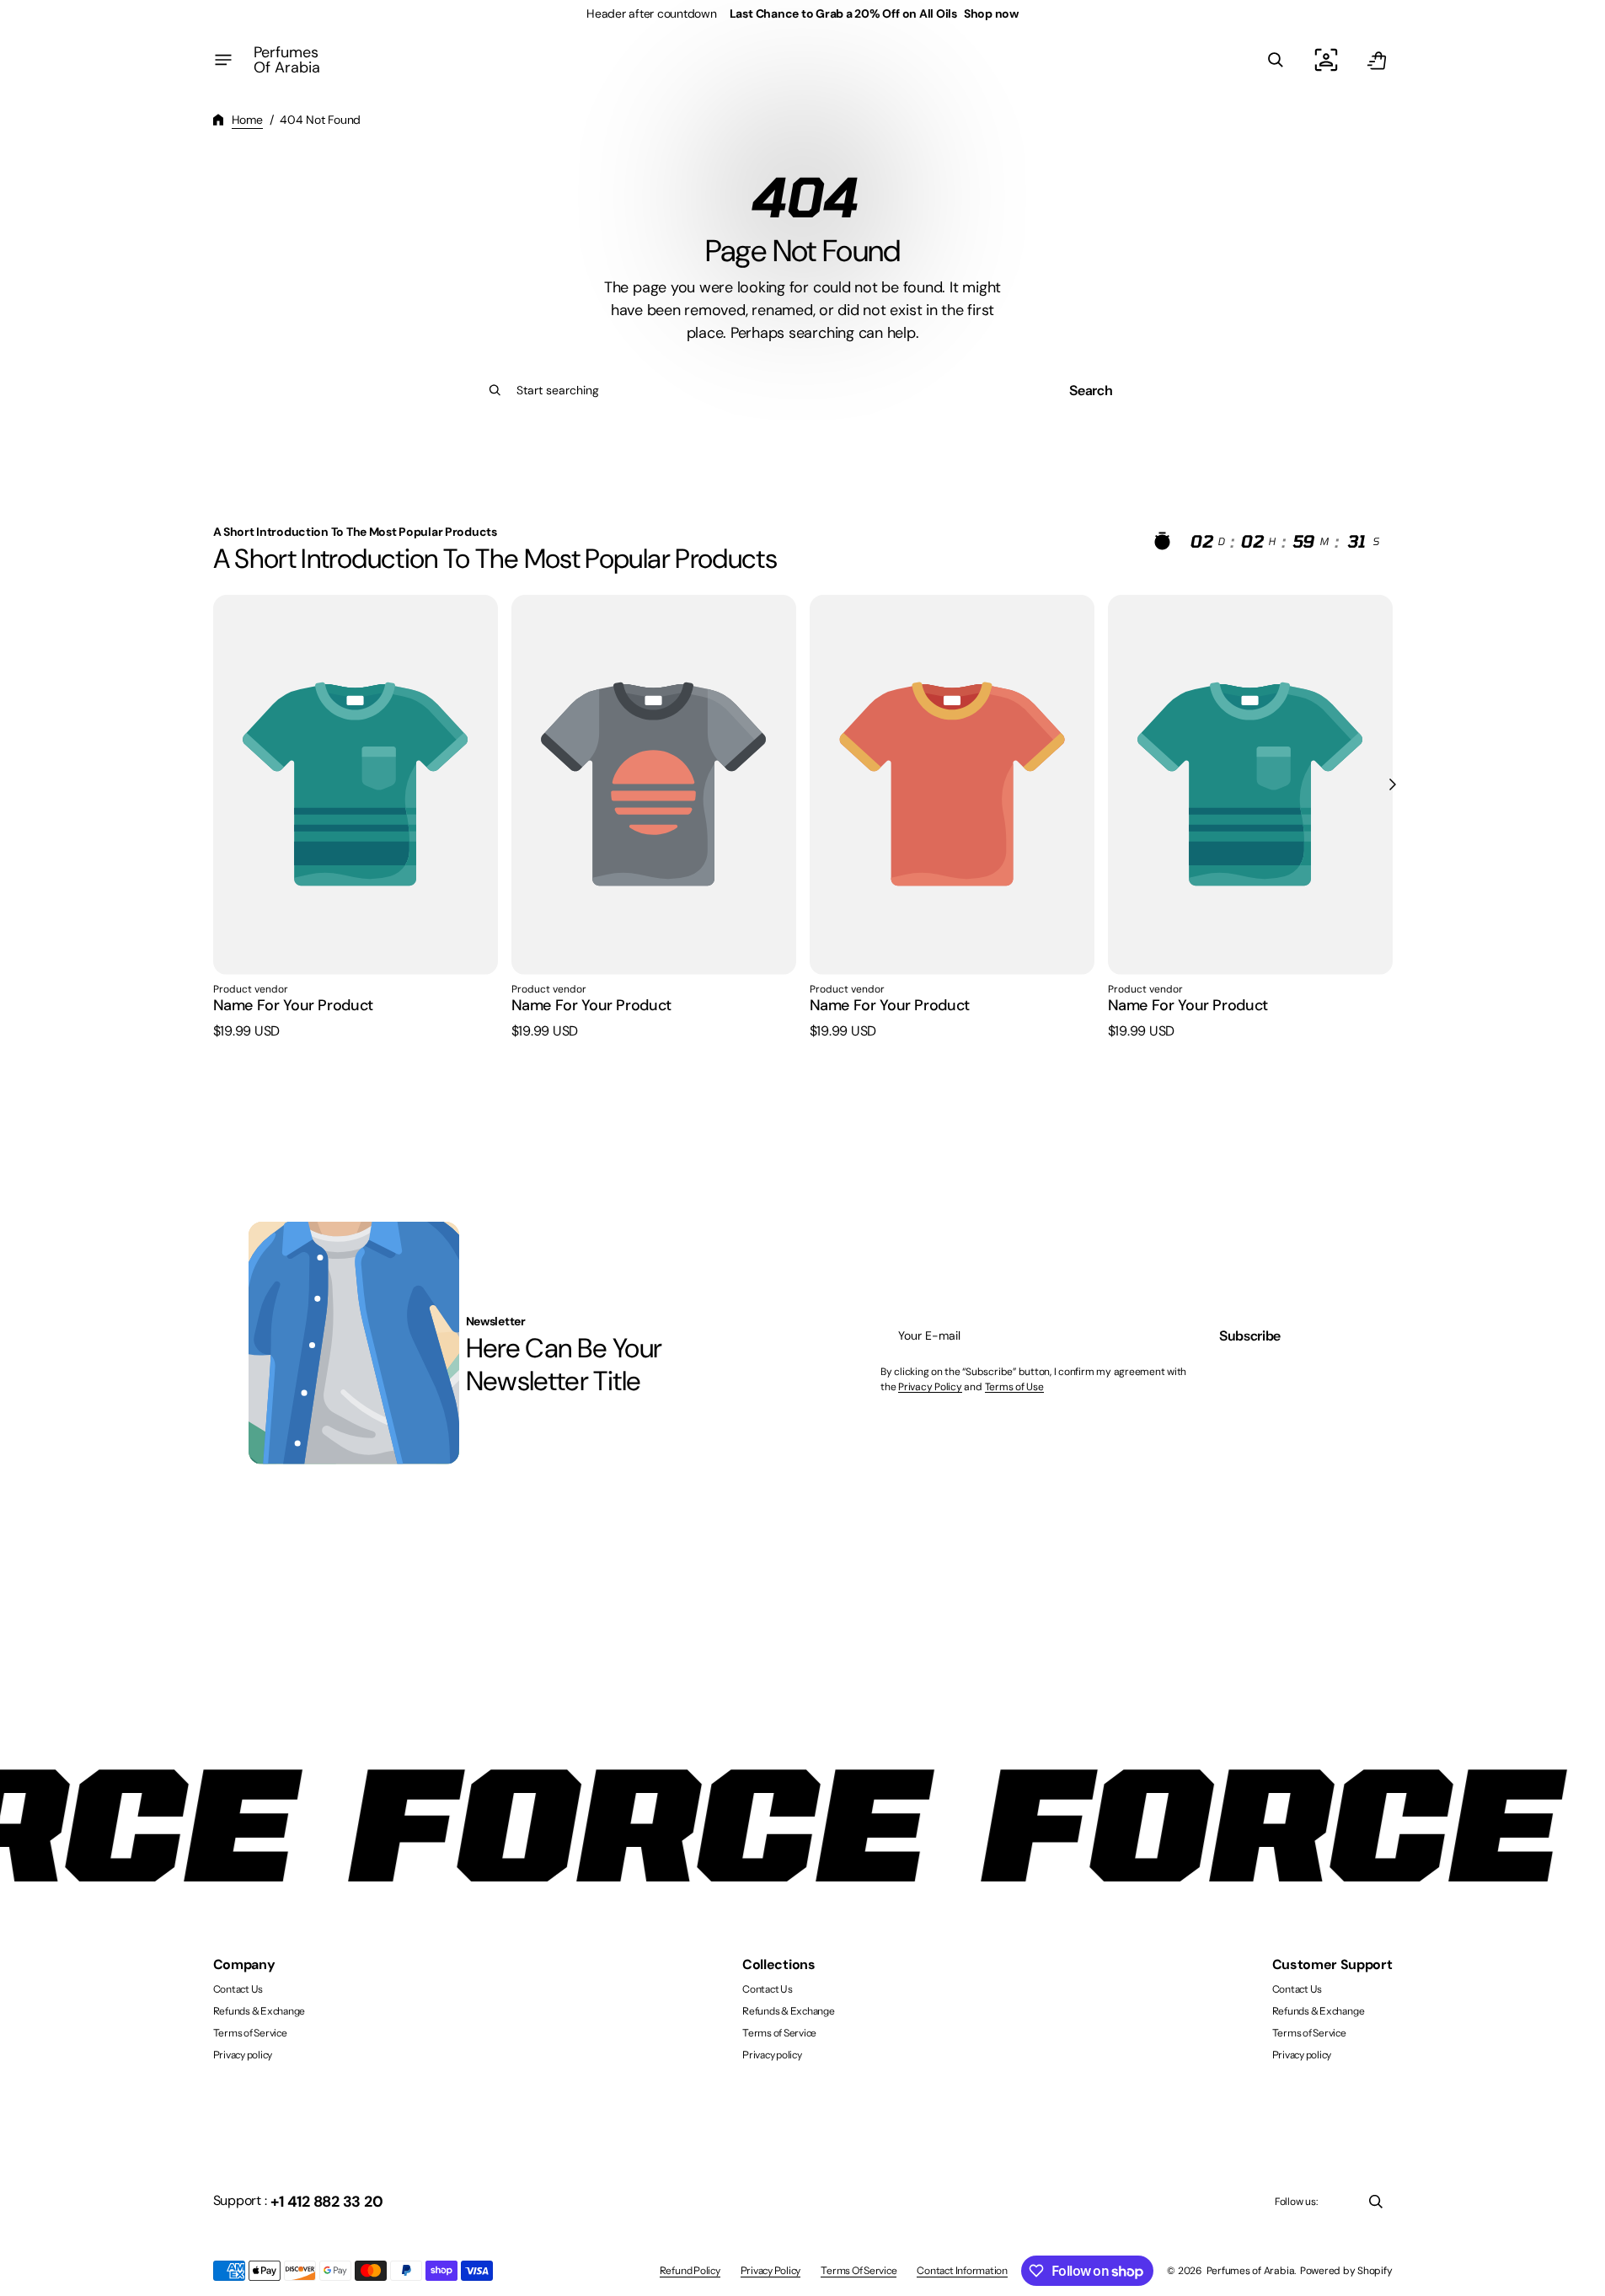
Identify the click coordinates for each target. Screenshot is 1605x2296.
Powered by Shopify (1346, 2271)
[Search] (495, 390)
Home (247, 120)
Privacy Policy (930, 1387)
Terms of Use (1014, 1387)
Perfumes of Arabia (1251, 2271)
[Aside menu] (223, 60)
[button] (1276, 60)
